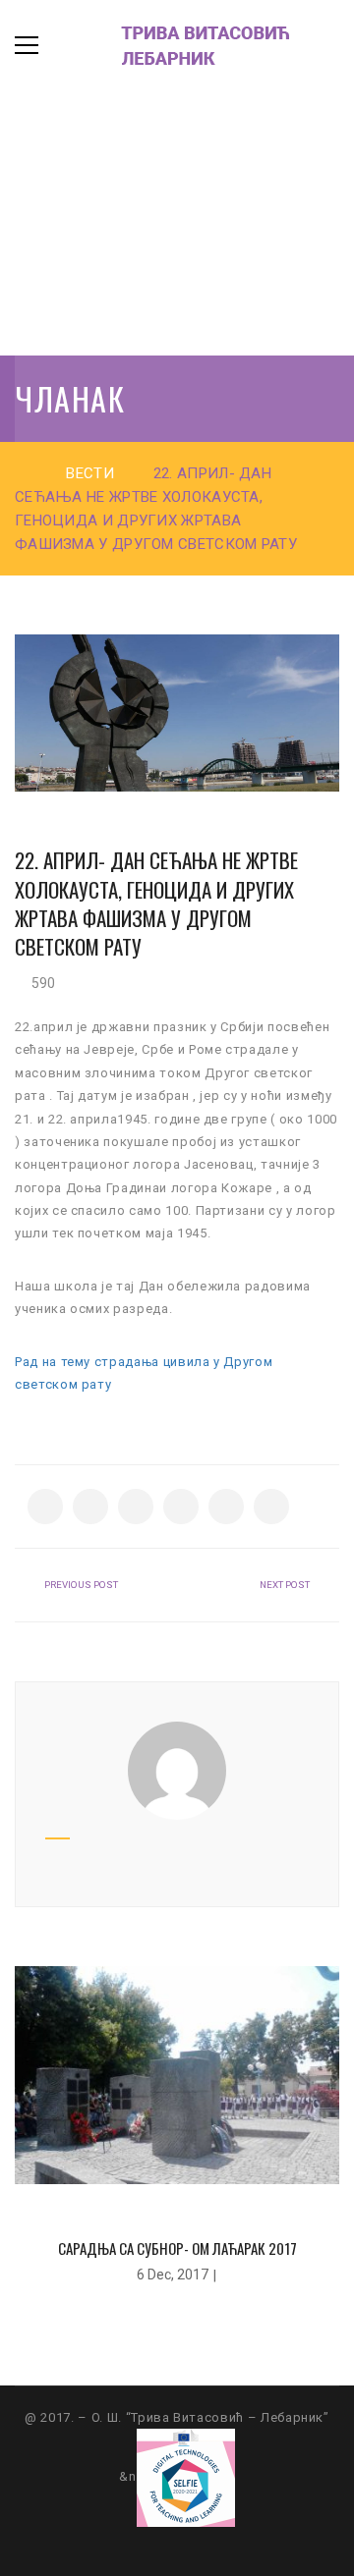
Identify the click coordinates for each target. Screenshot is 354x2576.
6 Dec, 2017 (173, 2275)
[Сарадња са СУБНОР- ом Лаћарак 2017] (177, 2075)
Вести (90, 473)
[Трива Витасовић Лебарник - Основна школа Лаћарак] (182, 45)
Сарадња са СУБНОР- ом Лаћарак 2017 (177, 2248)
